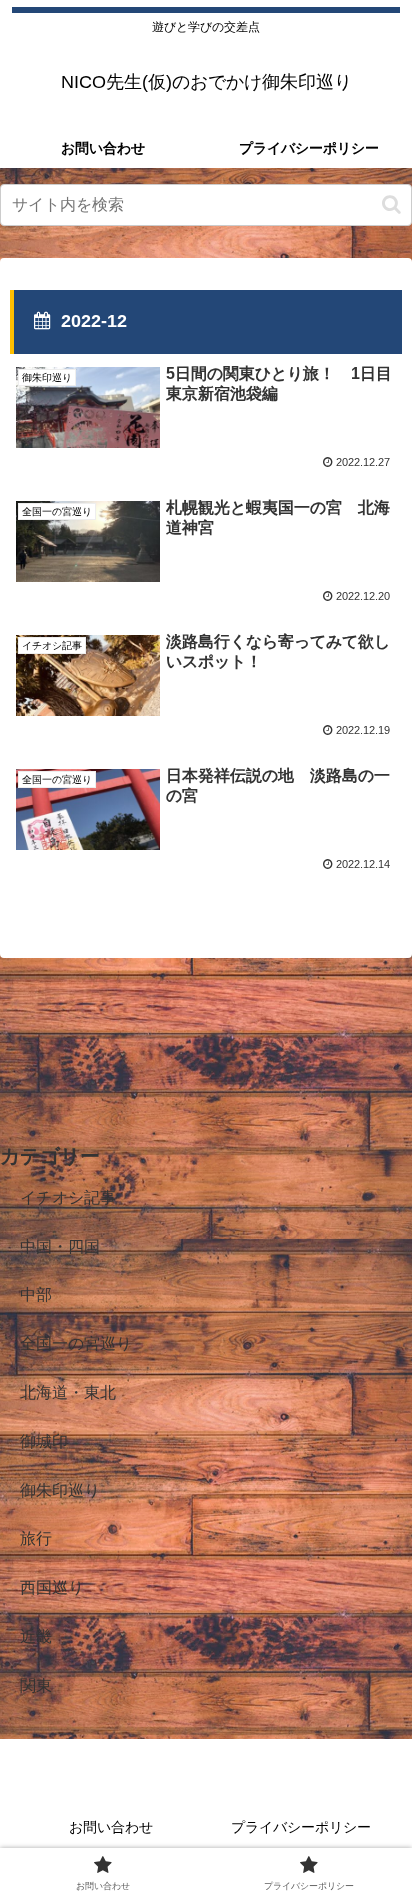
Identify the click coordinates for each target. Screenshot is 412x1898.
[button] (391, 204)
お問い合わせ (111, 1827)
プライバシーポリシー (301, 1827)
